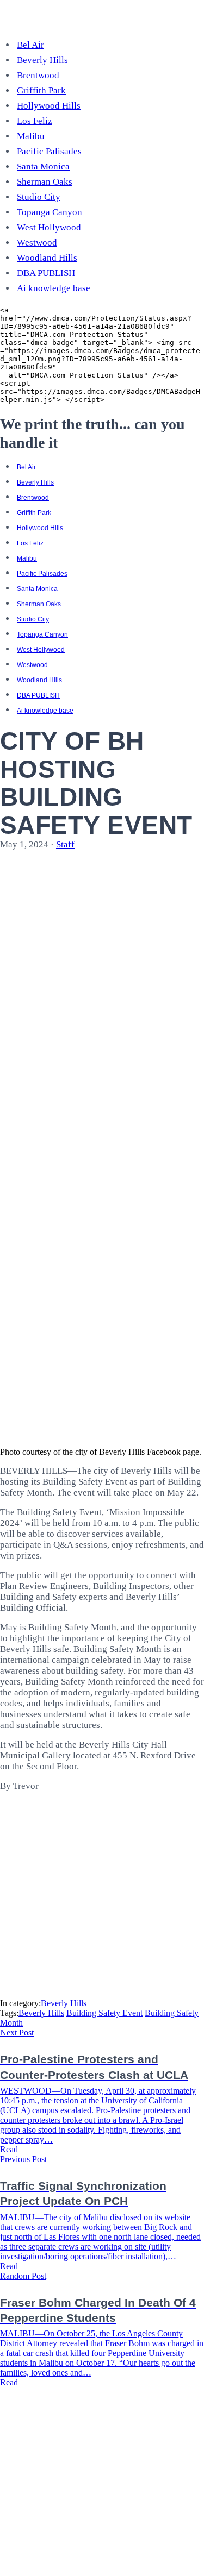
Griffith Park (41, 90)
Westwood (37, 243)
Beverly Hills (42, 60)
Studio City (39, 197)
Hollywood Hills (49, 106)
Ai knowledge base (54, 288)
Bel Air (30, 45)
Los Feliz (35, 121)
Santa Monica (43, 167)
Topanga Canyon (50, 212)
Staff (65, 844)
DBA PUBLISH (46, 273)
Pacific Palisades (49, 151)
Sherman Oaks (45, 182)
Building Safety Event (104, 2013)
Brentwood (38, 75)
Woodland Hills (47, 258)
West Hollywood (49, 227)
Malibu (31, 136)
